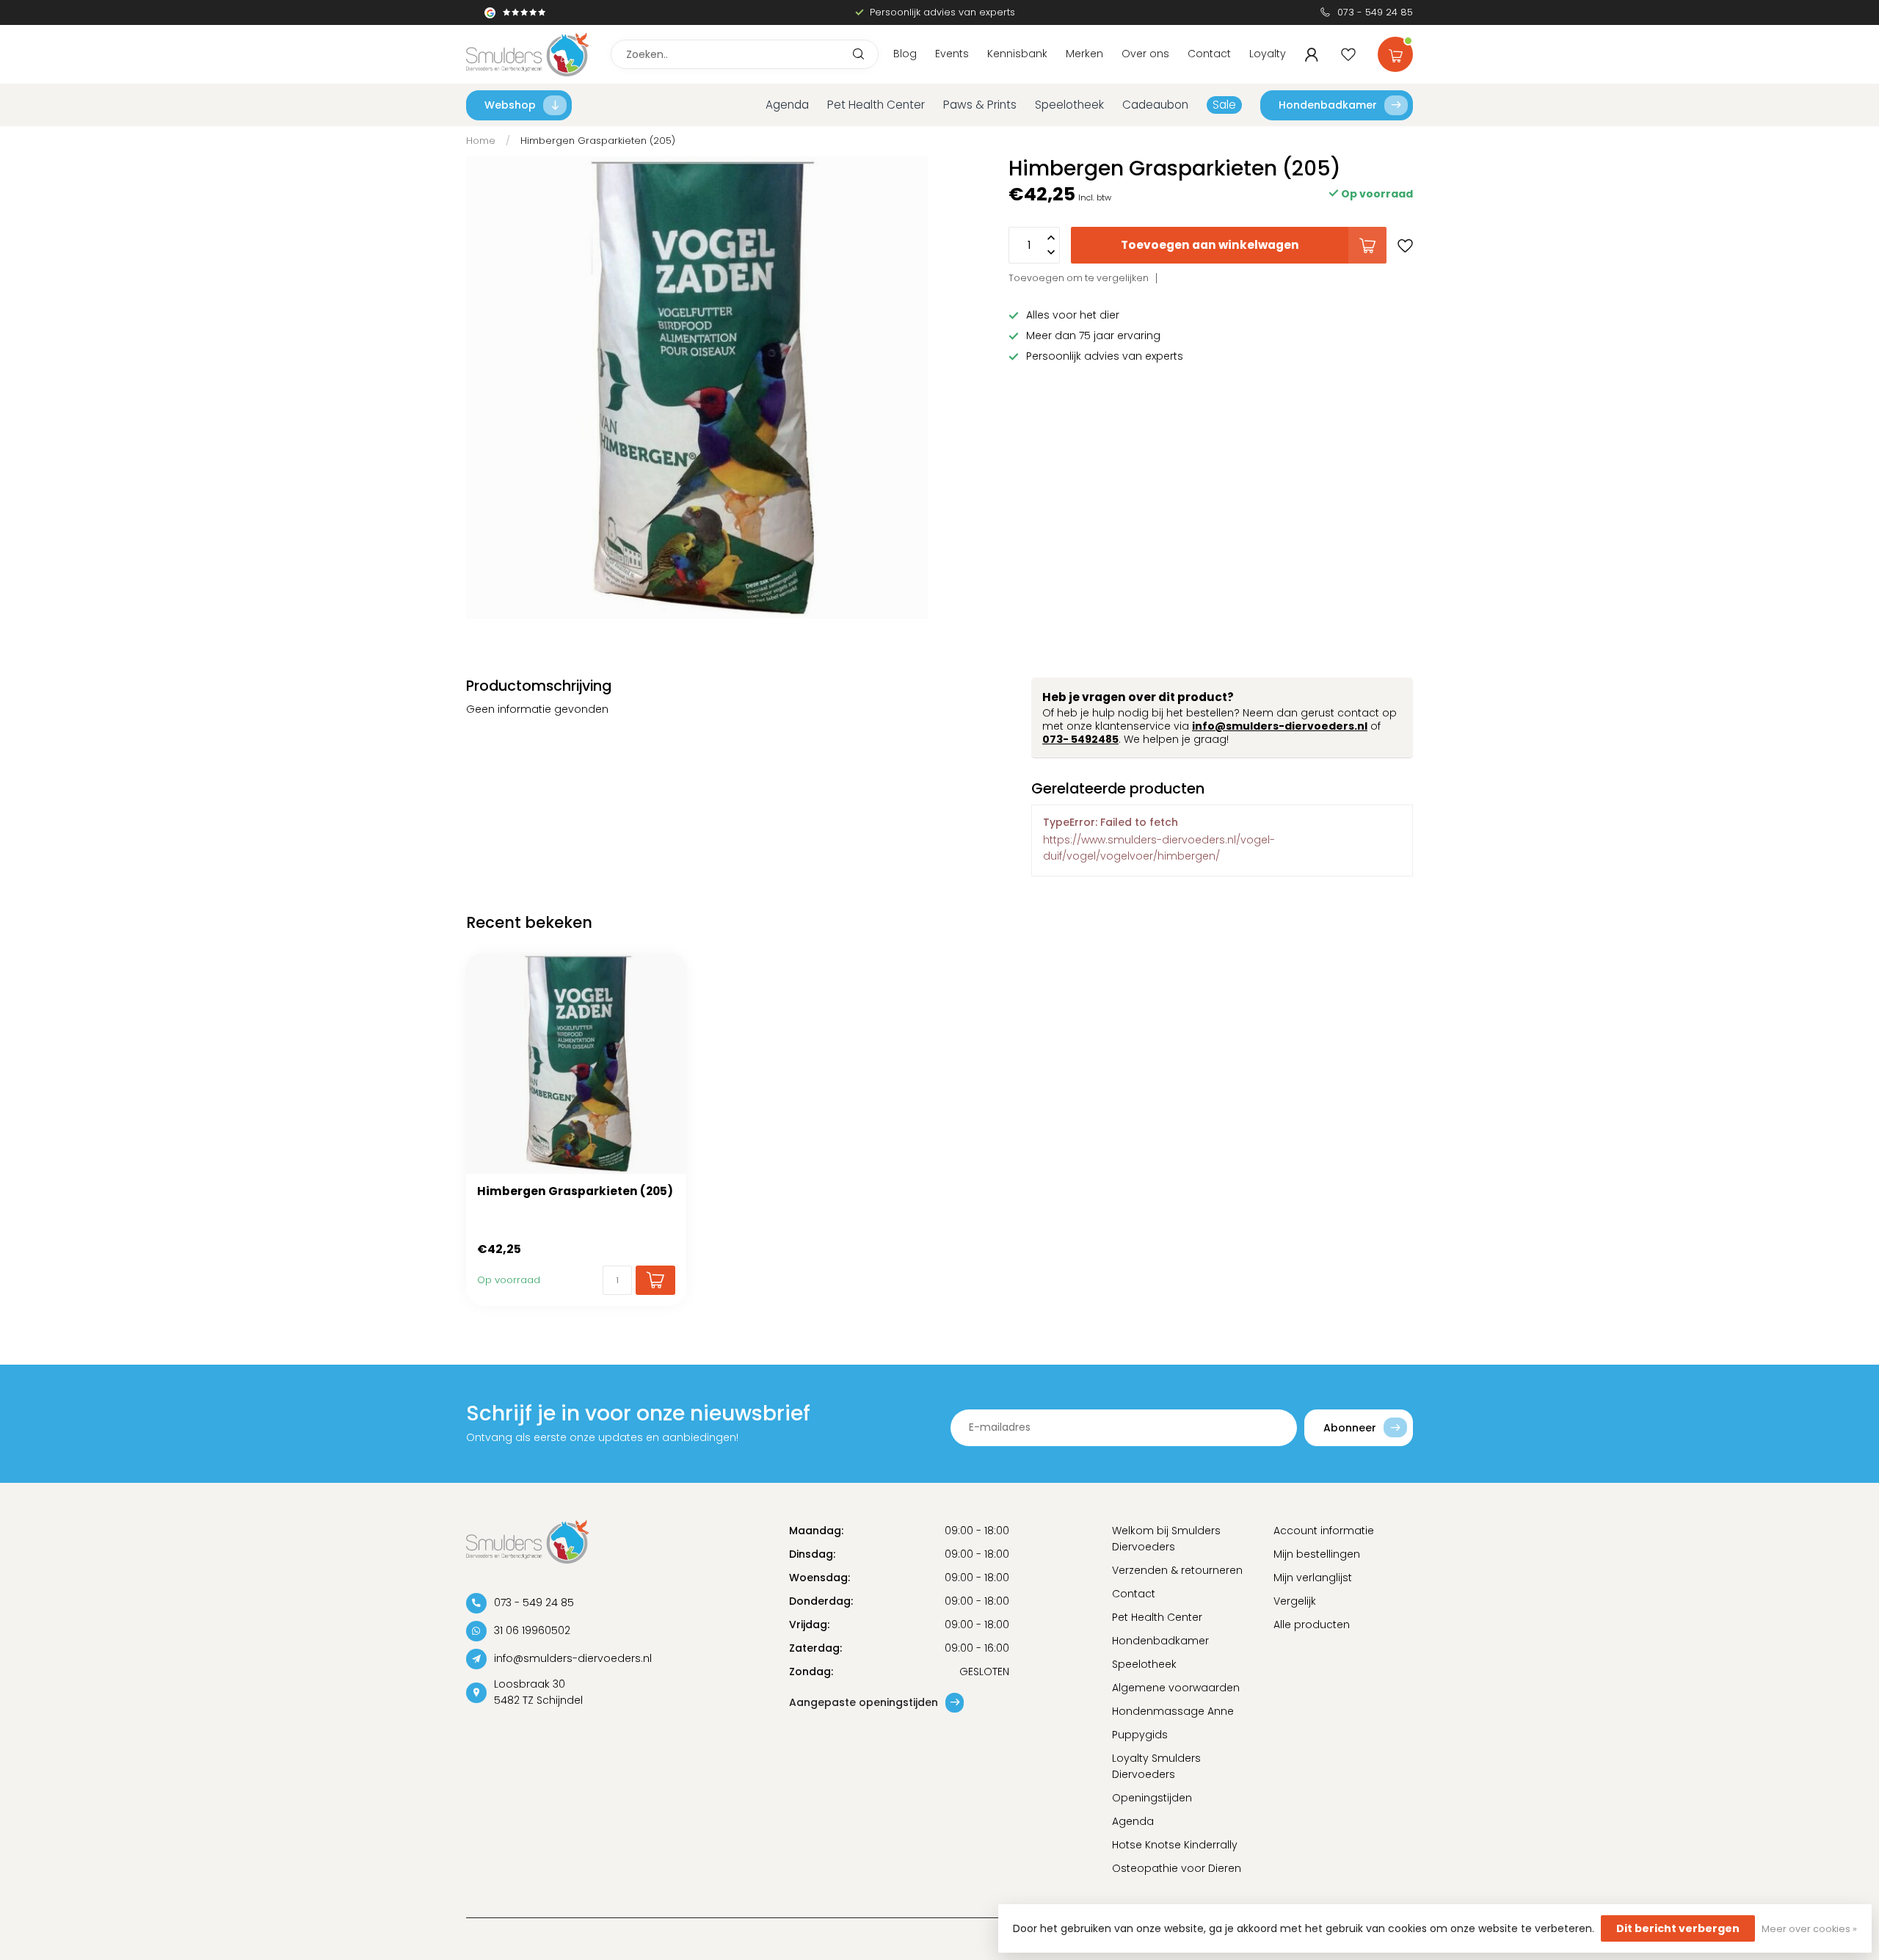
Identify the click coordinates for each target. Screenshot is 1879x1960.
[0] (1395, 51)
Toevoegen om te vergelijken (1079, 278)
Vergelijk (1295, 1601)
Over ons (1145, 54)
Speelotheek (1069, 105)
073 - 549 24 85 (1375, 12)
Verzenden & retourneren (1177, 1570)
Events (952, 54)
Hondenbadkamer (1328, 105)
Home (481, 141)
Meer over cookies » (1809, 1929)
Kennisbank (1017, 54)
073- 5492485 (1080, 739)
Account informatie (1324, 1531)
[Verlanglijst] (1348, 54)
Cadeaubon (1155, 105)
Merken (1084, 54)
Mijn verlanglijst (1313, 1578)
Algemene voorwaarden (1176, 1688)
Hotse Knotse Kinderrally (1175, 1845)
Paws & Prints (980, 105)
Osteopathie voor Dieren (1177, 1868)
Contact (1209, 54)
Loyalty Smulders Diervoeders (1156, 1766)
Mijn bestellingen (1317, 1554)
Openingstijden (1152, 1798)
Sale (1224, 105)
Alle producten (1312, 1625)
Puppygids (1140, 1735)
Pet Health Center (876, 105)
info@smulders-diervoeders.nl (1280, 726)
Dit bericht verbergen (1678, 1928)
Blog (905, 54)
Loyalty (1268, 54)
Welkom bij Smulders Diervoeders (1166, 1539)
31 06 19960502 (532, 1630)
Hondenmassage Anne (1173, 1711)
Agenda (787, 105)
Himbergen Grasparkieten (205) (598, 141)
